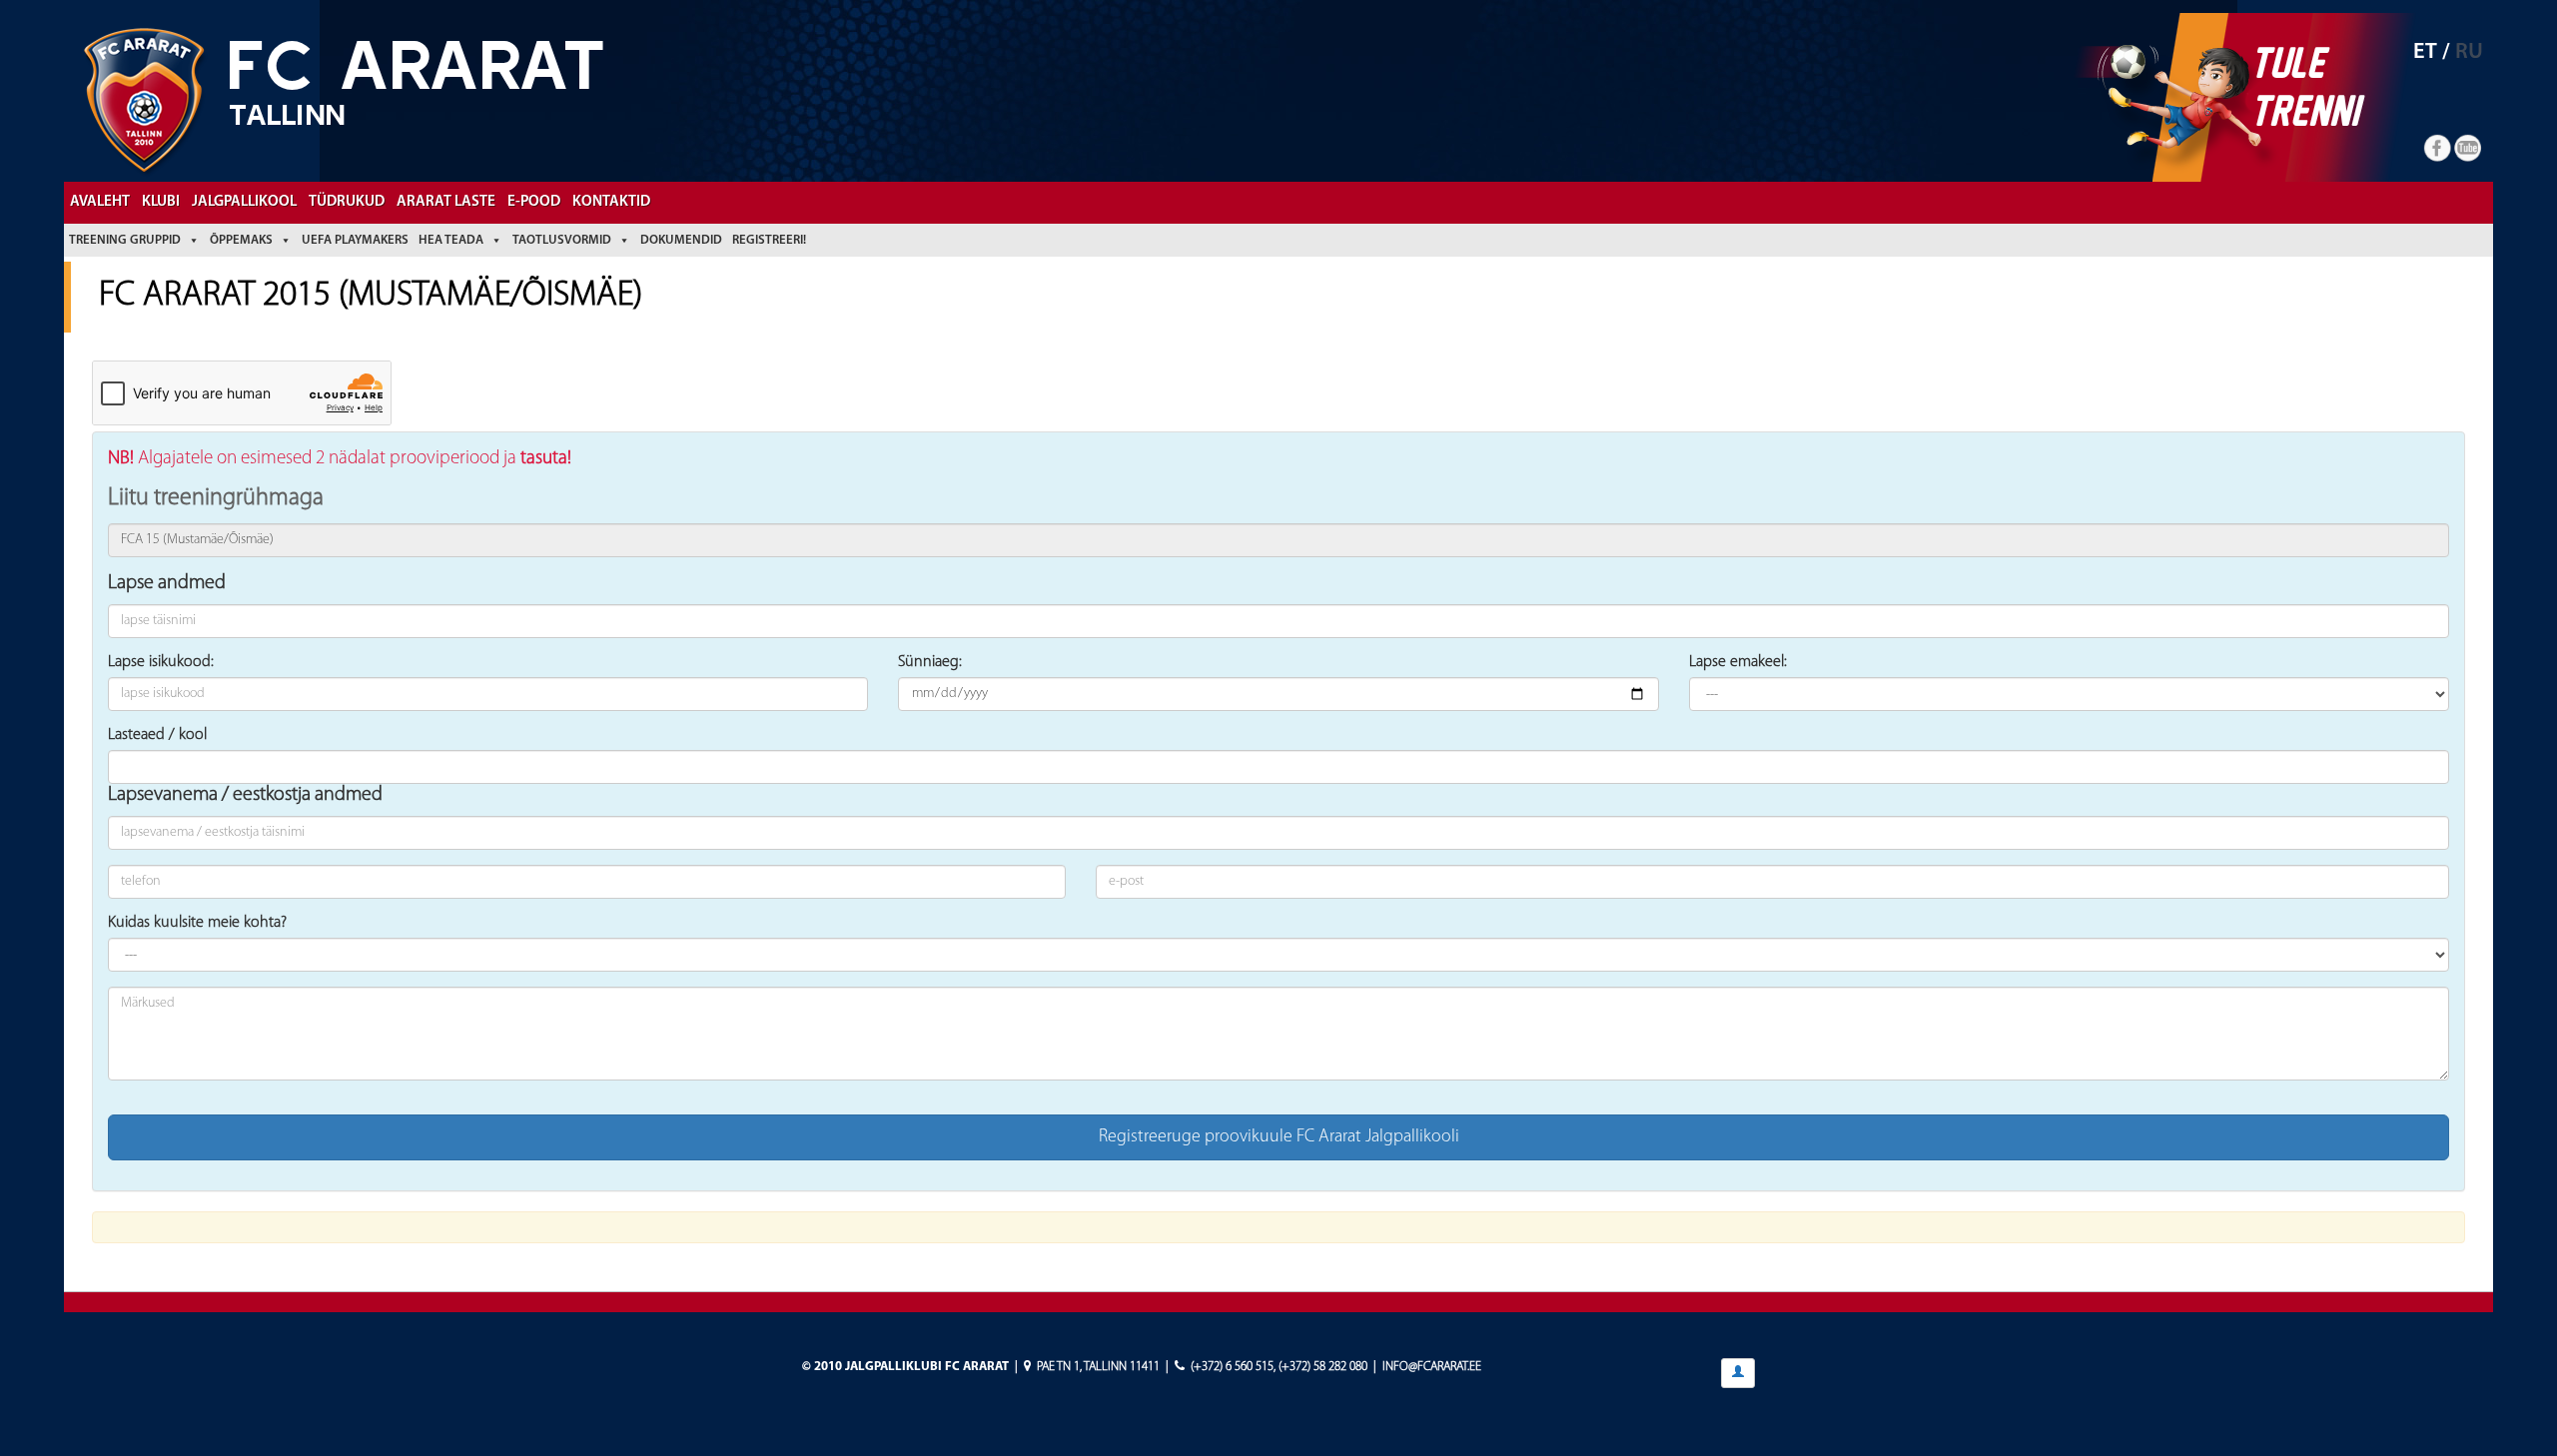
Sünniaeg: (930, 662)
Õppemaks (241, 240)
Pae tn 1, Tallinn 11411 (1098, 1367)
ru (2469, 52)
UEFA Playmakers (355, 240)
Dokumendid (681, 240)
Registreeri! (769, 240)
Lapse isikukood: (161, 662)
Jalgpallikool (244, 202)
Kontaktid (611, 202)
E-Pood (534, 202)
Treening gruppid (125, 240)
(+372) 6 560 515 (1232, 1367)
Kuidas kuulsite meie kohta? (197, 923)
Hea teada (451, 240)
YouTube (2468, 149)
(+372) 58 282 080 (1323, 1367)
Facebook (2438, 149)
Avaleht (100, 202)
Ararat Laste (446, 202)
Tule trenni (2304, 86)
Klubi (161, 202)
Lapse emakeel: (1738, 662)
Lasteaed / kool (157, 735)
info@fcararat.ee (1432, 1367)
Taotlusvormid (562, 240)
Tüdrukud (347, 202)
